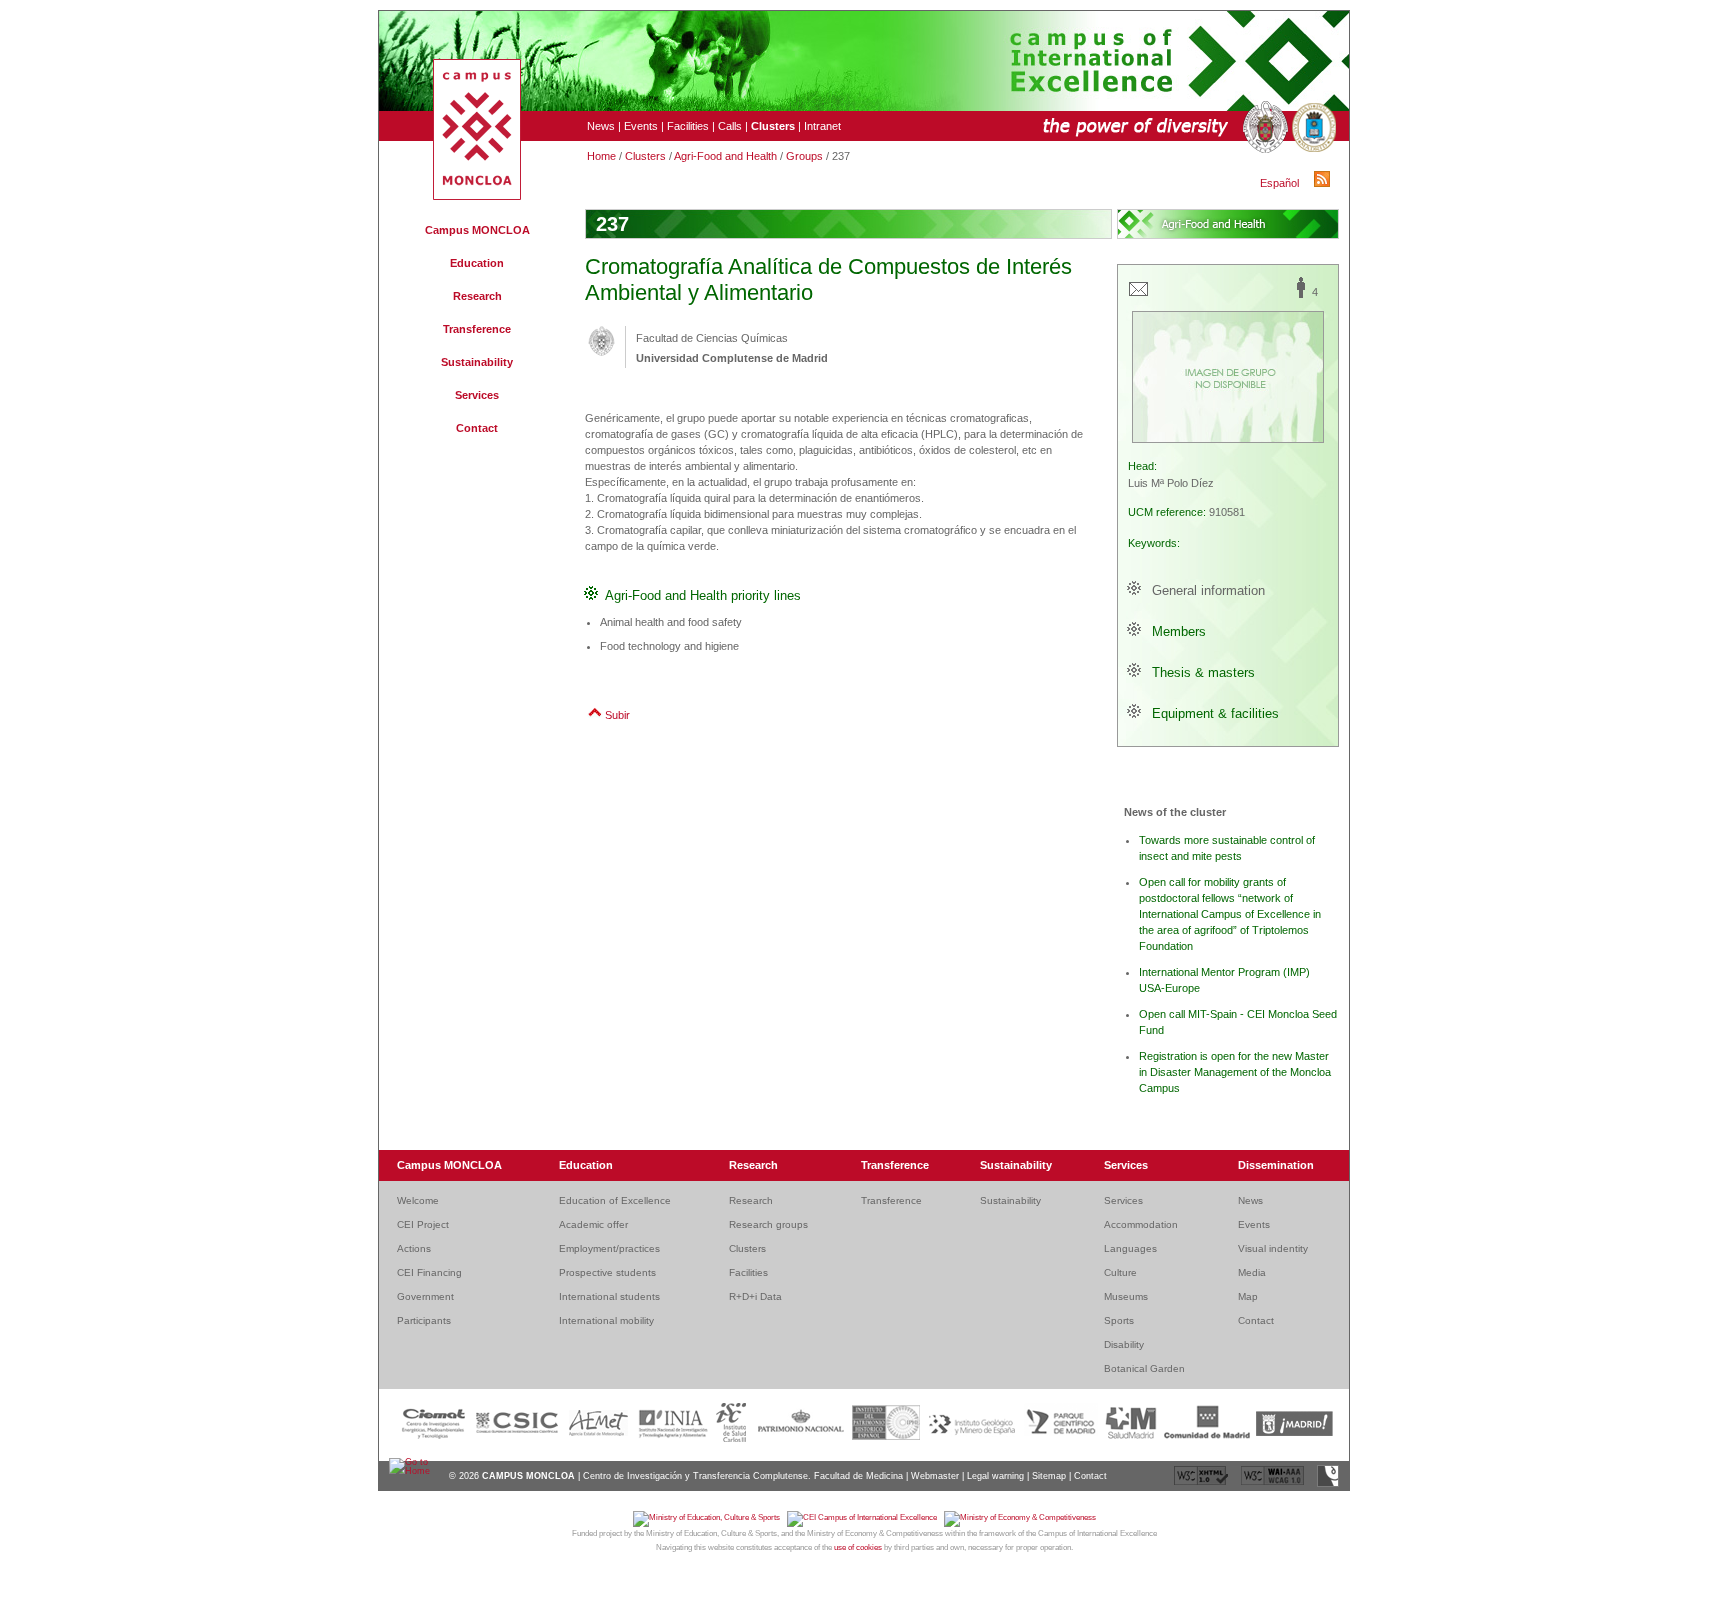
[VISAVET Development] (1328, 1484)
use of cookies (858, 1547)
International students (609, 1296)
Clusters (645, 156)
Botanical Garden (1144, 1368)
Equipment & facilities (1215, 713)
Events (641, 126)
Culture (1120, 1272)
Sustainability (477, 362)
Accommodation (1141, 1224)
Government (425, 1296)
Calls (730, 126)
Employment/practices (609, 1248)
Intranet (822, 126)
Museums (1126, 1296)
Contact (477, 428)
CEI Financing (429, 1272)
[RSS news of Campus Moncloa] (1325, 183)
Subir (617, 715)
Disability (1124, 1344)
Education (477, 263)
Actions (414, 1248)
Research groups (768, 1224)
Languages (1130, 1248)
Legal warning (995, 1476)
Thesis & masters (1203, 672)
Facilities (688, 126)
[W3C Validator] (1202, 1484)
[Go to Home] (411, 1471)
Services (477, 395)
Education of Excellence (615, 1200)
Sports (1119, 1320)
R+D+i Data (755, 1296)
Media (1252, 1272)
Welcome (418, 1200)
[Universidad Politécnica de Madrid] (1312, 128)
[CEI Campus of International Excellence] (865, 1517)
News (601, 126)
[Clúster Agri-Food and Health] (1228, 224)
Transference (477, 329)
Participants (424, 1320)
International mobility (606, 1320)
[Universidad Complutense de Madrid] (1263, 128)
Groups (804, 156)
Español (1279, 183)
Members (1179, 631)
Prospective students (607, 1272)
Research (477, 296)
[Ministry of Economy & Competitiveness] (1020, 1517)
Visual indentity (1273, 1248)
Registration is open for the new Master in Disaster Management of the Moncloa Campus (1235, 1072)
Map (1248, 1296)
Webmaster (935, 1476)
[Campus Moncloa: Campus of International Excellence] (477, 196)
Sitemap (1049, 1476)
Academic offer (593, 1224)
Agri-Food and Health (725, 156)
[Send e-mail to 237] (1138, 295)
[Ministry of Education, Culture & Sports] (710, 1517)
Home (601, 156)
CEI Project (423, 1224)
